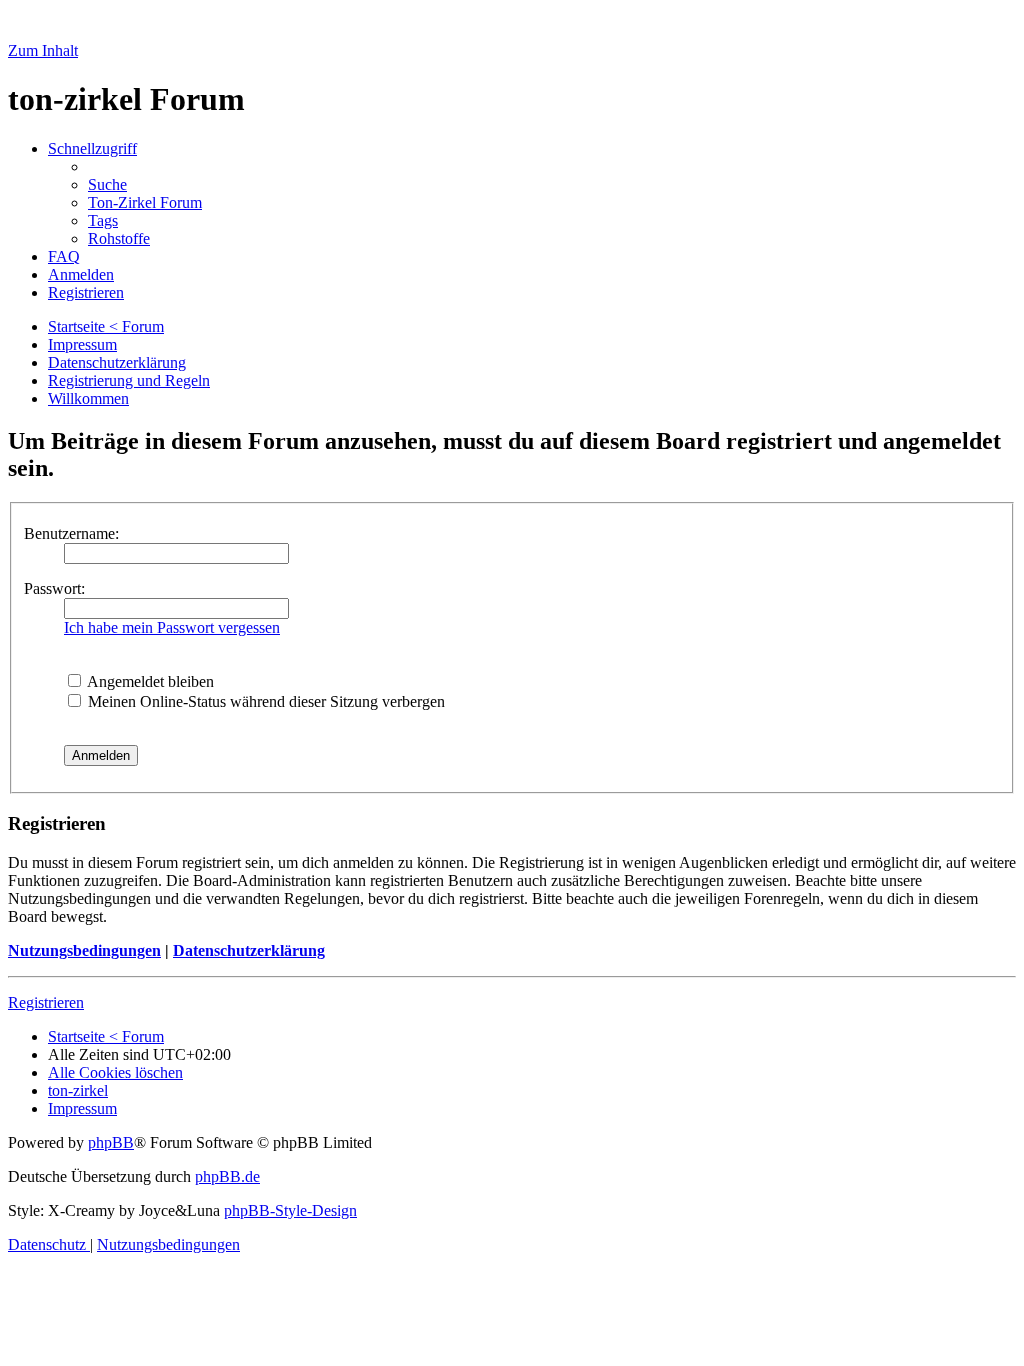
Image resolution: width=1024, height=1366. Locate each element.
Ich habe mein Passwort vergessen (172, 627)
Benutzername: (71, 533)
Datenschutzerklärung (249, 950)
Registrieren (46, 1002)
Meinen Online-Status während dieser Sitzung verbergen (264, 701)
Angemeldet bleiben (149, 681)
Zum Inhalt (43, 50)
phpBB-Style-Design (290, 1210)
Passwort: (54, 588)
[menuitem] (107, 184)
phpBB (111, 1142)
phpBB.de (227, 1176)
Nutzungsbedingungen (84, 950)
